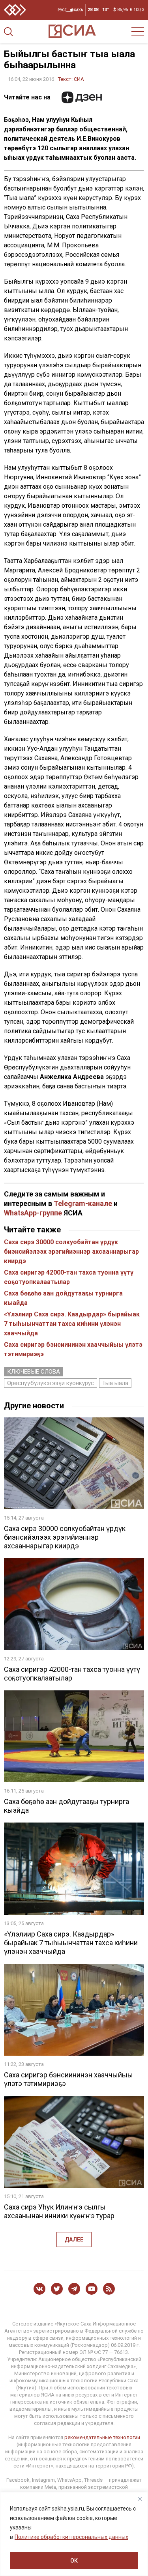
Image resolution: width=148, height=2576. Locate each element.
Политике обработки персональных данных (71, 2537)
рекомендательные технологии (102, 2437)
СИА (79, 79)
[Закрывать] (140, 2499)
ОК (74, 2561)
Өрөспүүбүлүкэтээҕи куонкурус (51, 1383)
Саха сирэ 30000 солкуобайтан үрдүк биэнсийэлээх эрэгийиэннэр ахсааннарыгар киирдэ (71, 1252)
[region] (74, 2534)
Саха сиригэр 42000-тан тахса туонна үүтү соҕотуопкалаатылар (72, 1674)
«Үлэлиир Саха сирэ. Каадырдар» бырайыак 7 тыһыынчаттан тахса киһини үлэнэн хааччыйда (72, 1324)
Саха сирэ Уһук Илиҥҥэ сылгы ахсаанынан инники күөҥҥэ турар (59, 2211)
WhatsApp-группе (33, 1213)
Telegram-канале (83, 1203)
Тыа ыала (115, 1383)
